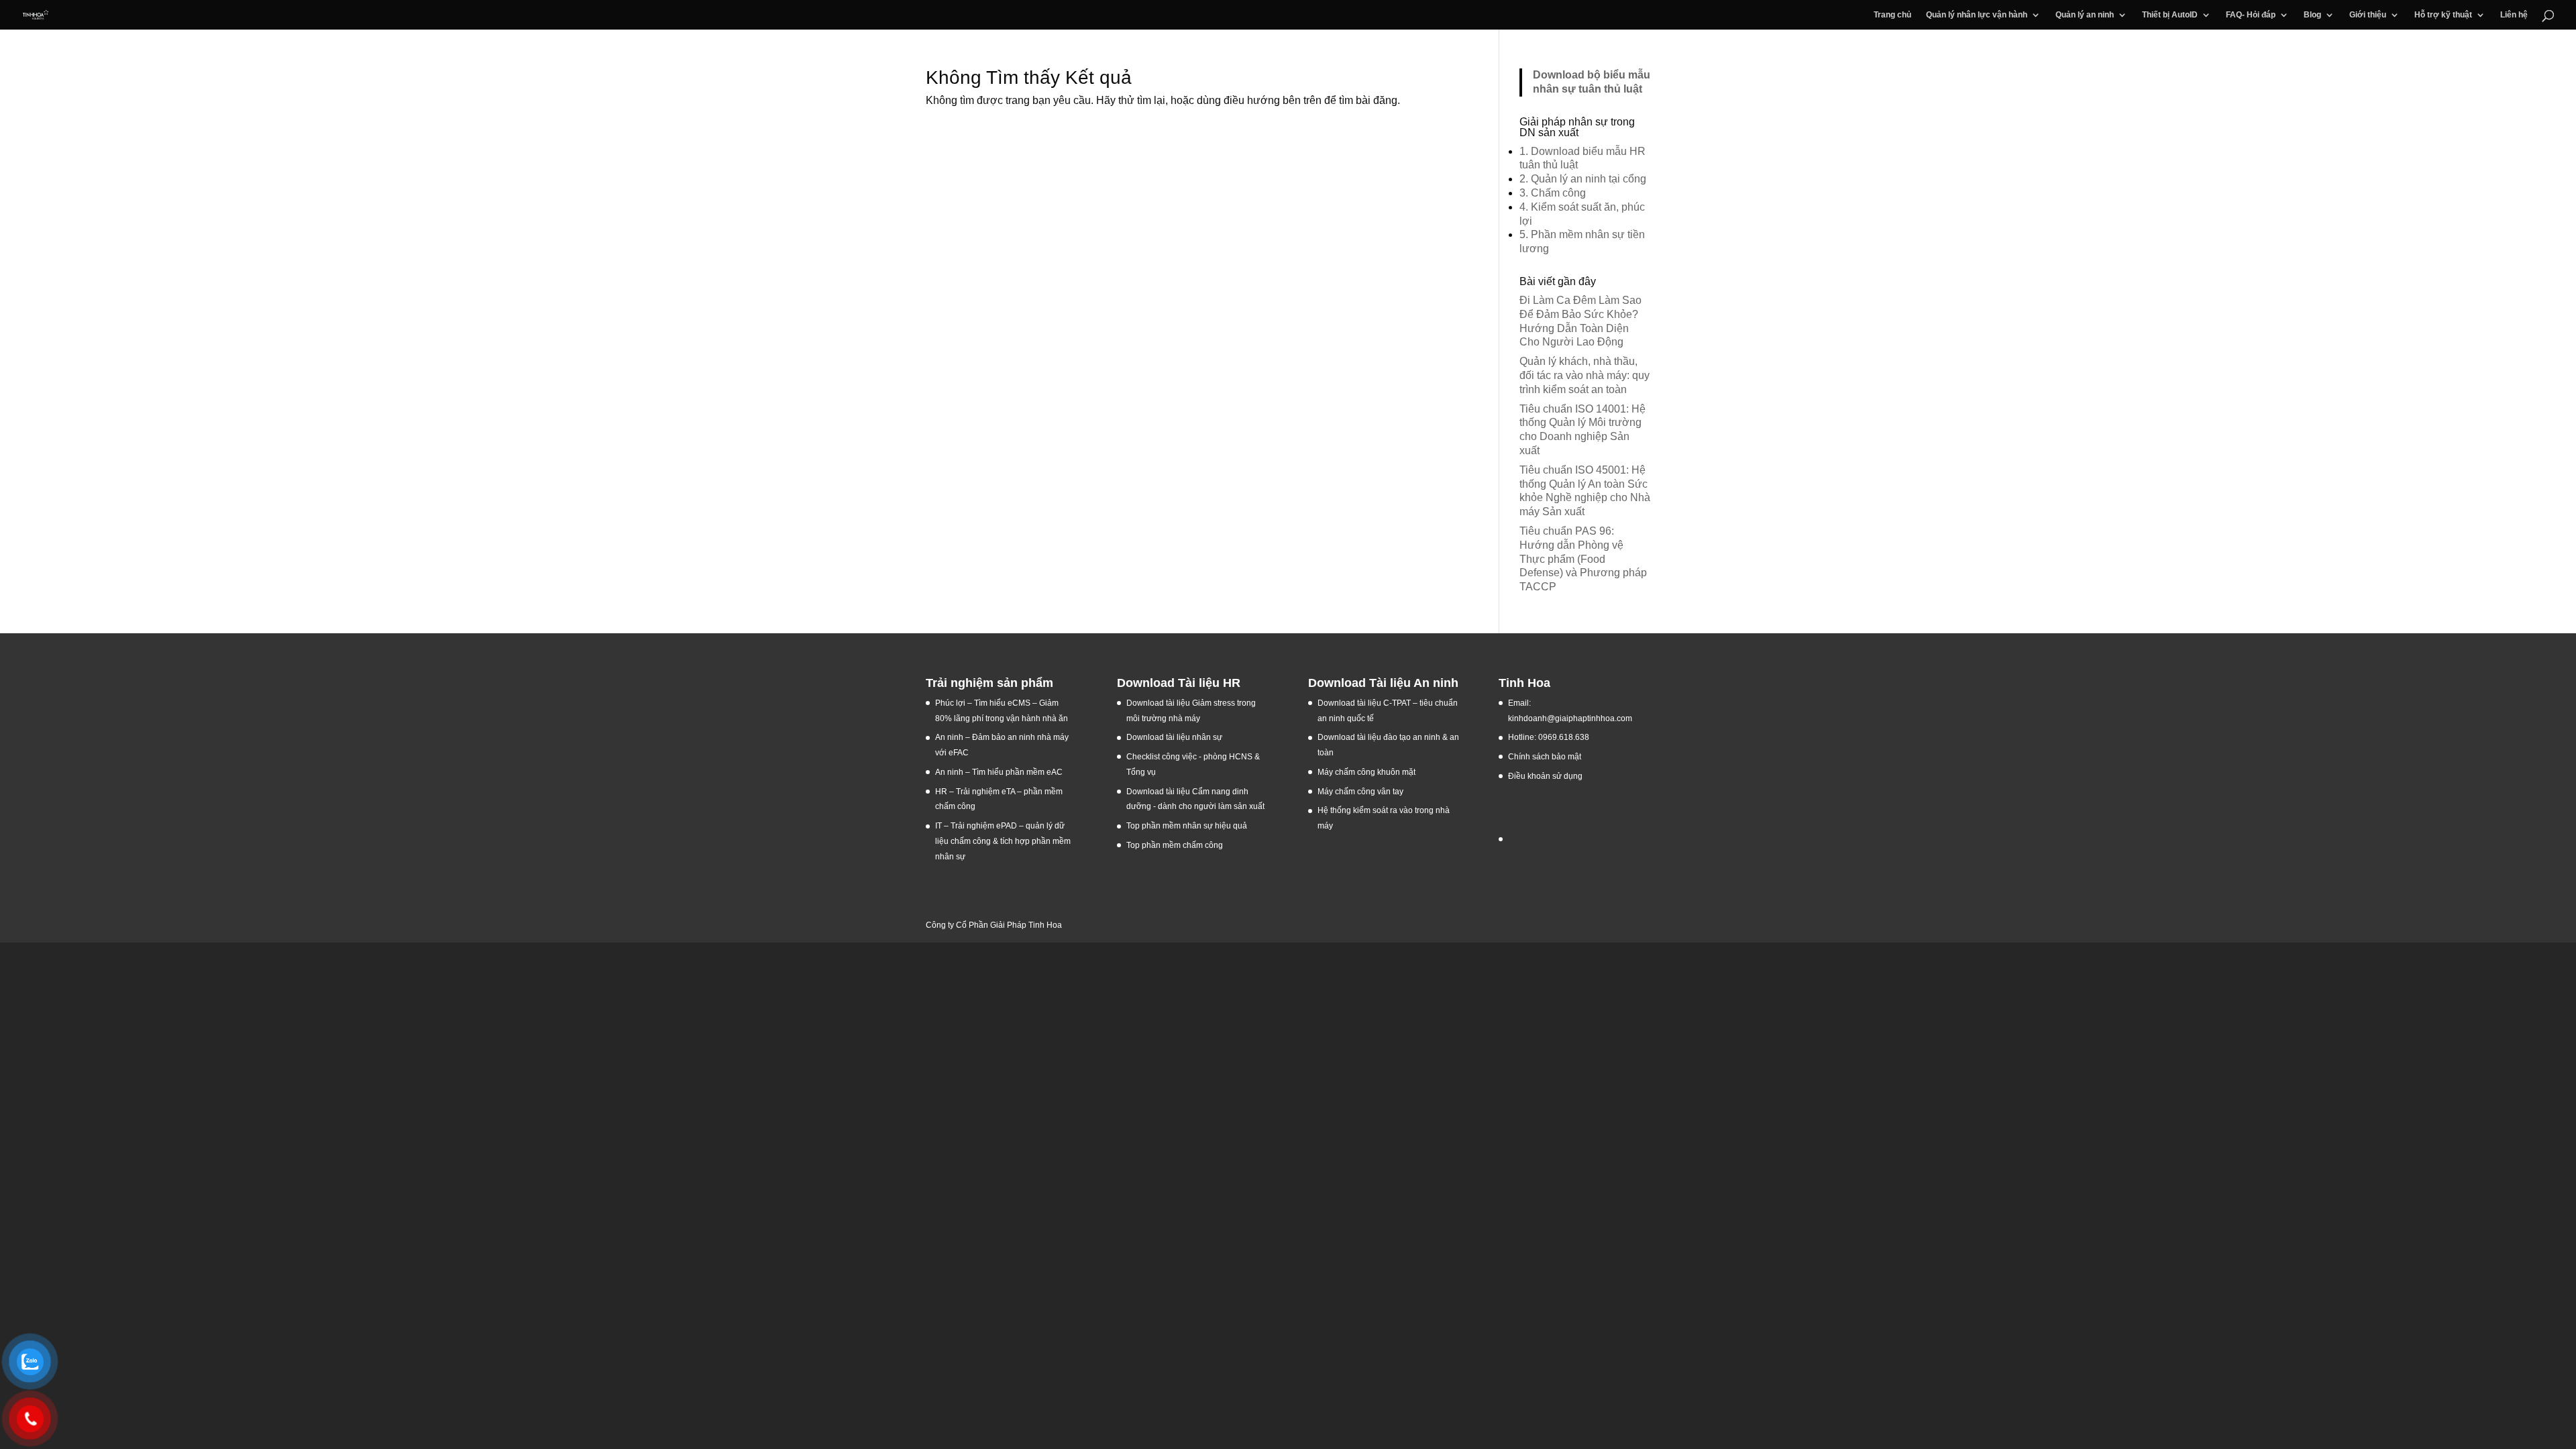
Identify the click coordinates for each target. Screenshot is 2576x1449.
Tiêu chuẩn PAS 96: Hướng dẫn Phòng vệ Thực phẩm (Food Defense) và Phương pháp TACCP (1583, 559)
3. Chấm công (1553, 193)
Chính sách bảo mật (1545, 757)
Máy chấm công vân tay (1360, 792)
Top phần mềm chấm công (1175, 845)
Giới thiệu (2368, 15)
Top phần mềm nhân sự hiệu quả (1187, 826)
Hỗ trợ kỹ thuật (2443, 15)
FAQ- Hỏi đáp (2251, 15)
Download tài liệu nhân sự (1174, 737)
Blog (2312, 15)
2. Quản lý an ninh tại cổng (1583, 179)
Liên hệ (2514, 15)
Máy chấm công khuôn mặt (1366, 772)
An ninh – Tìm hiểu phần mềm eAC (1000, 772)
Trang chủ (1892, 15)
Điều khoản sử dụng (1545, 776)
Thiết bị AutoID (2170, 15)
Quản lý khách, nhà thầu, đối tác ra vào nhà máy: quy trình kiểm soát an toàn (1585, 375)
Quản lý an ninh (2085, 15)
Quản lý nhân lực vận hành (1977, 15)
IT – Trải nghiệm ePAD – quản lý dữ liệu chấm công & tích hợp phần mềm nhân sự (1003, 841)
